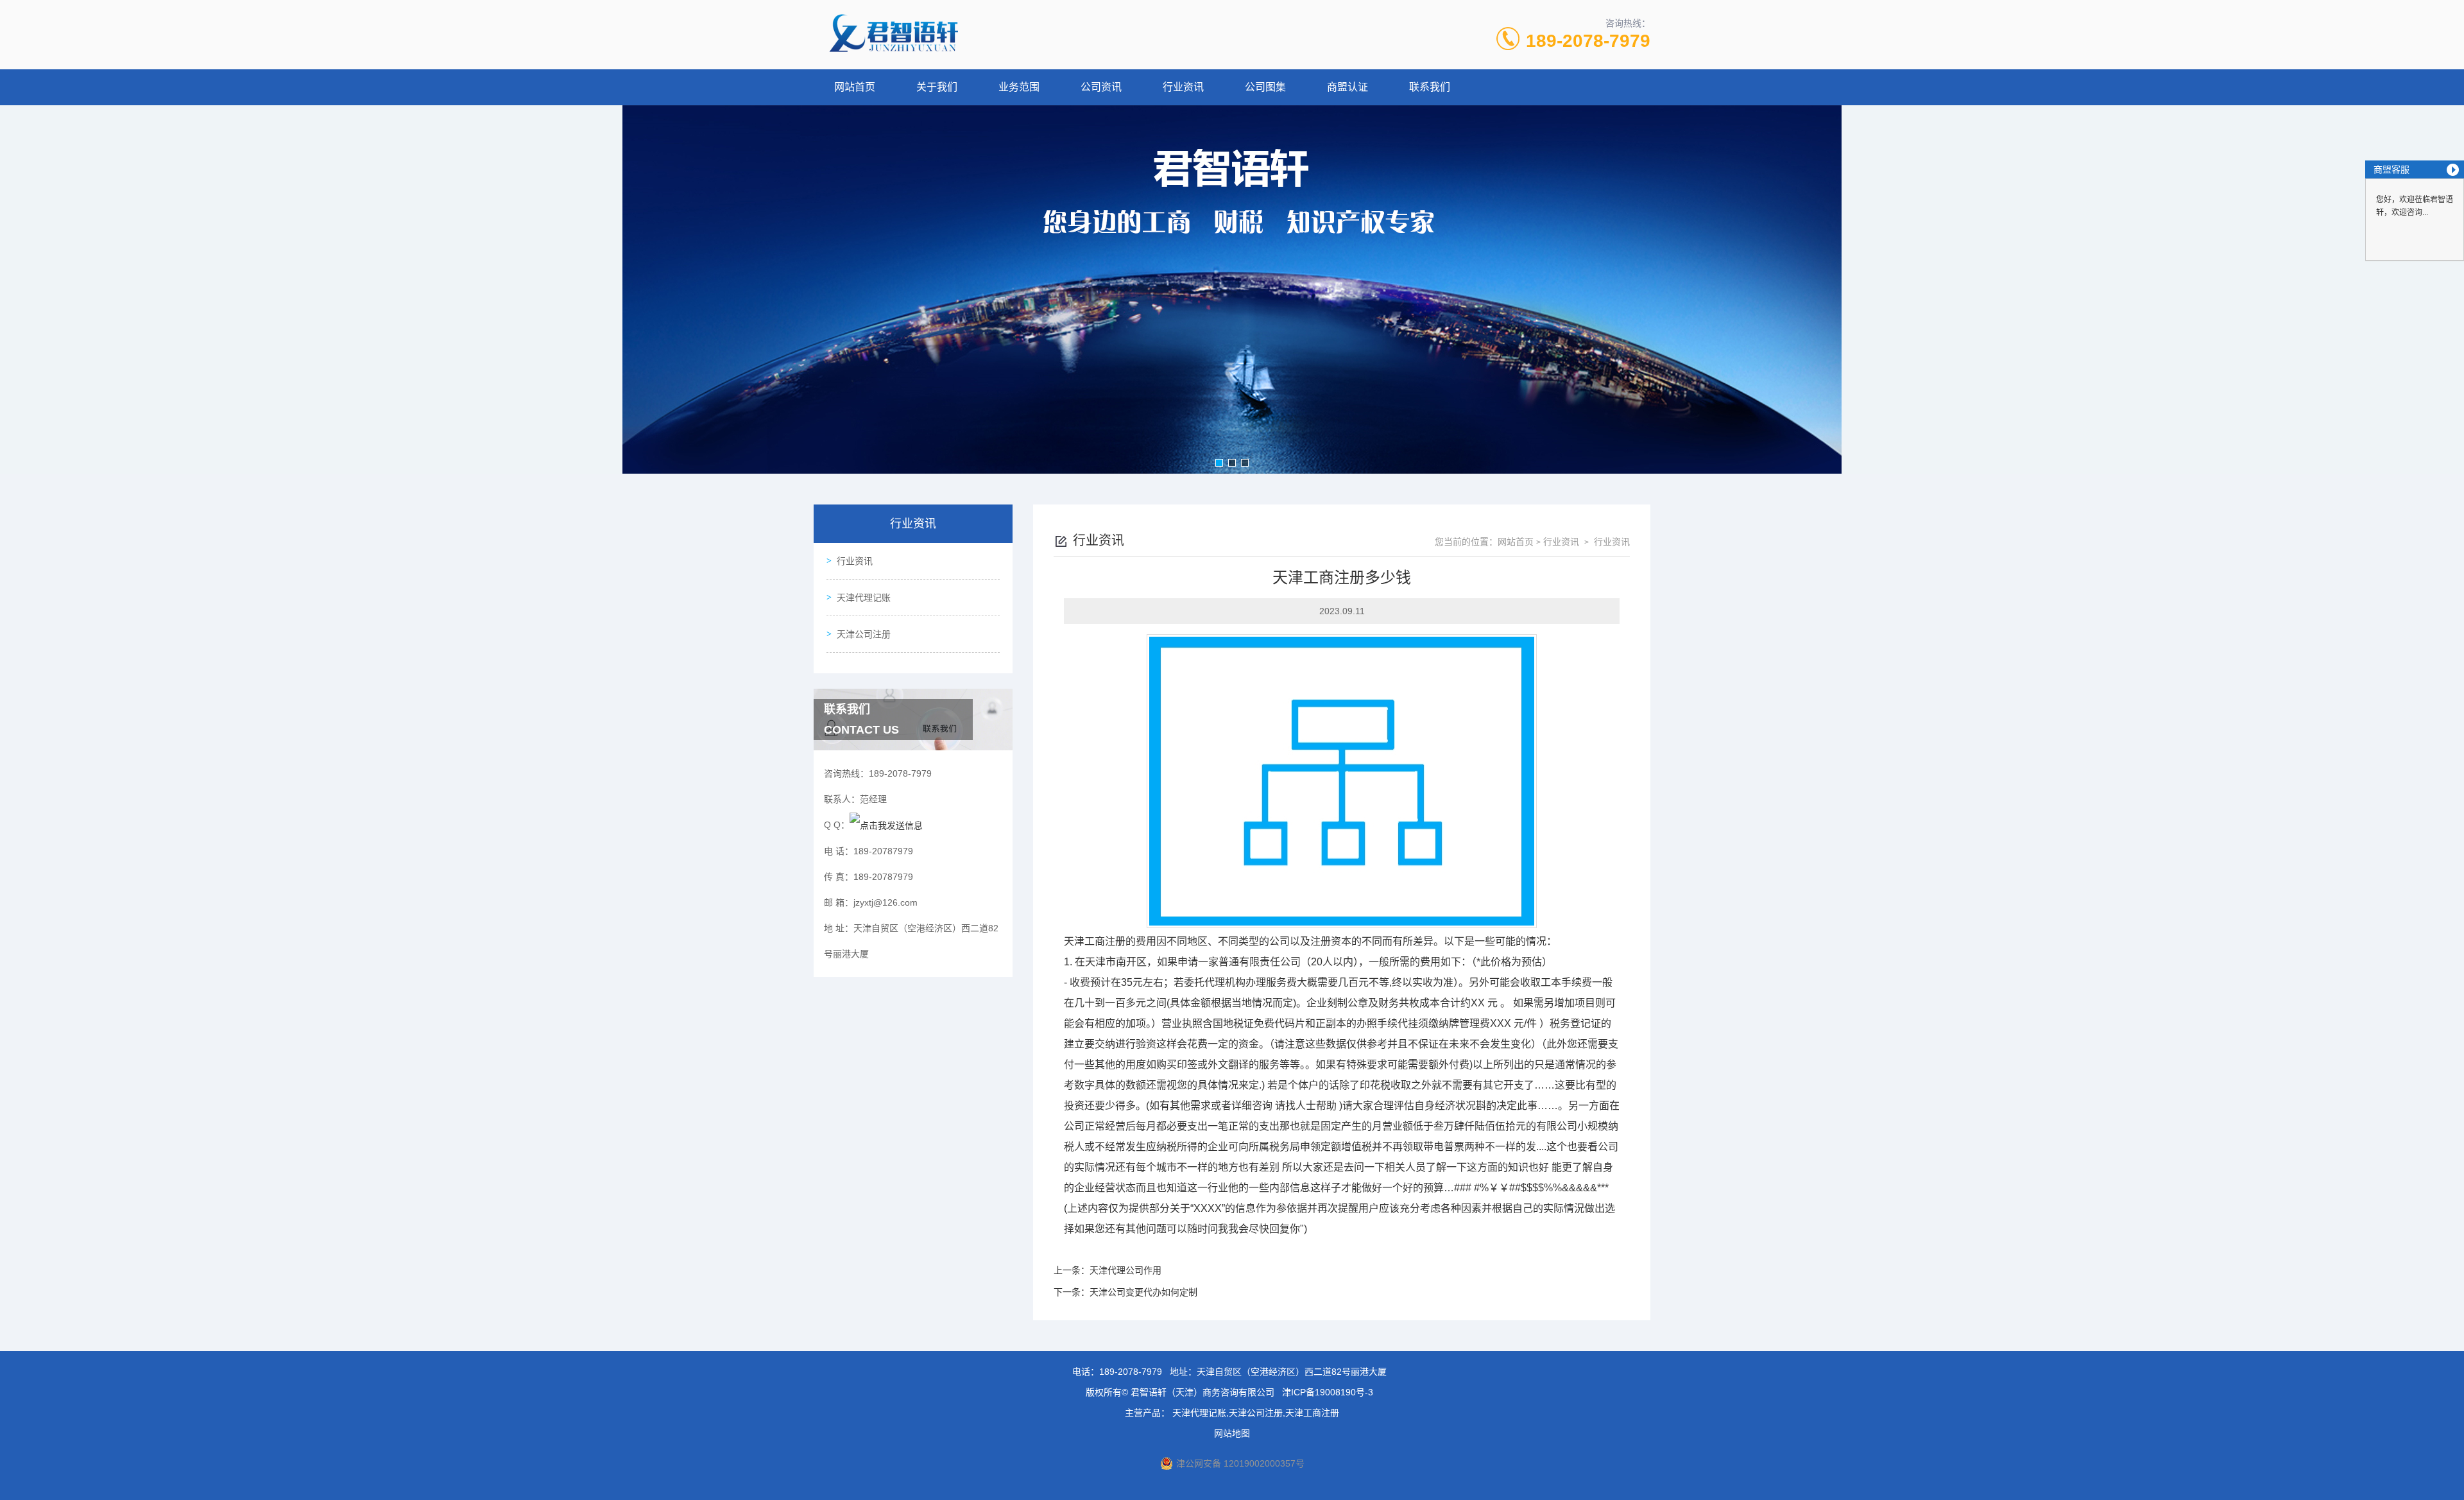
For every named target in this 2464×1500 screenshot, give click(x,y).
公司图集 (1265, 87)
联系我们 (1430, 87)
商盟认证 (1347, 87)
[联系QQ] (886, 825)
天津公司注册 (864, 634)
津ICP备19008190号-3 (1328, 1392)
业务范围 (1019, 87)
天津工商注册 (1095, 941)
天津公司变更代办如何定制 (1143, 1292)
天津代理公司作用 (1125, 1270)
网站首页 (855, 87)
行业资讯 (1183, 87)
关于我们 (937, 87)
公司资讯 (1101, 87)
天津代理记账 (864, 598)
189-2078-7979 (1588, 41)
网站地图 (1232, 1433)
